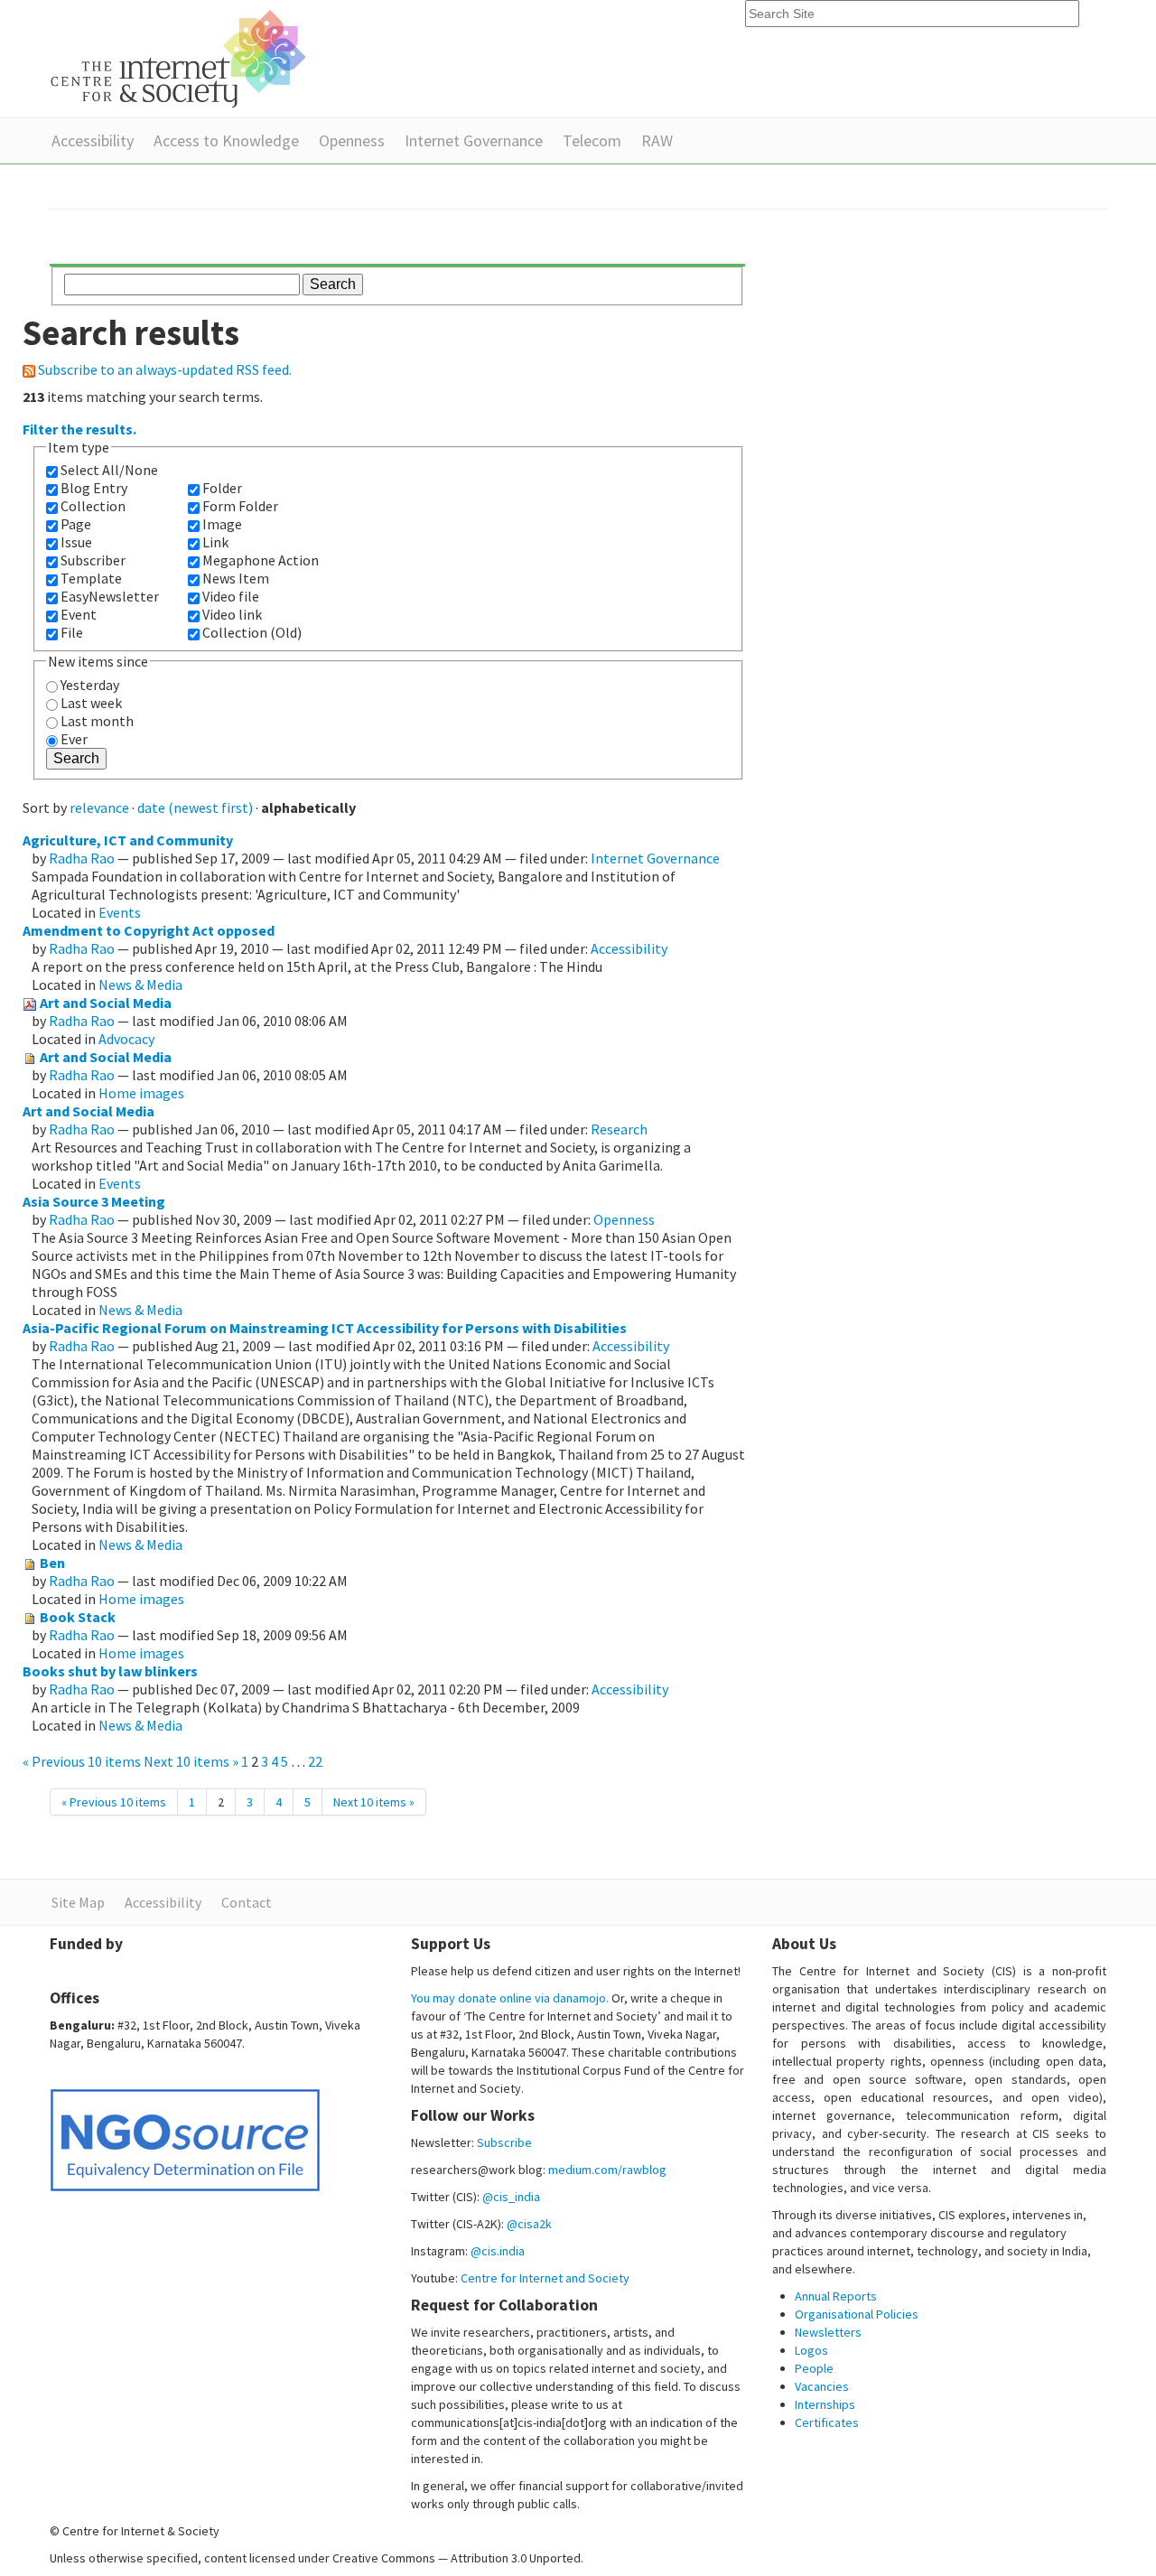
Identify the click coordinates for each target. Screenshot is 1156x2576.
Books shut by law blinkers (110, 1671)
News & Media (140, 985)
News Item (236, 578)
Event (79, 614)
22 (315, 1761)
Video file (231, 596)
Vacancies (822, 2386)
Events (120, 912)
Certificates (827, 2422)
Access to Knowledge (226, 140)
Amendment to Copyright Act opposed (149, 930)
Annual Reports (836, 2296)
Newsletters (828, 2332)
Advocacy (126, 1039)
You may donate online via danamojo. (510, 1998)
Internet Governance (474, 140)
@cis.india (498, 2251)
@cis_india (511, 2197)
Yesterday (90, 685)
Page (76, 524)
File (72, 632)
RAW (657, 140)
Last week (91, 703)
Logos (811, 2350)
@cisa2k (529, 2224)
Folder (222, 488)
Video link (232, 614)
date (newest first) (195, 807)
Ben (52, 1563)
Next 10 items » (192, 1761)
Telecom (592, 140)
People (814, 2368)
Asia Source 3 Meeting (94, 1201)
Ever (74, 739)
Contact (247, 1902)
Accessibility (93, 140)
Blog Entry (94, 488)
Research (619, 1129)
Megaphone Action (261, 560)
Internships (825, 2404)
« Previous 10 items (83, 1761)
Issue (76, 542)
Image (222, 524)
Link (215, 542)
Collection (93, 506)
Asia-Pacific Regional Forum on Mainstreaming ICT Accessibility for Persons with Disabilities (325, 1328)
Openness (352, 140)
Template (91, 578)
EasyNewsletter (110, 596)
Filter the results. (79, 429)
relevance (99, 807)
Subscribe (504, 2142)
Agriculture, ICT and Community (128, 840)
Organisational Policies (857, 2314)
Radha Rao (82, 858)
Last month (97, 721)
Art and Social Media (106, 1003)
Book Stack (78, 1617)
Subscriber (93, 560)
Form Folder (240, 506)
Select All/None (109, 470)
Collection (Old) (252, 632)
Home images (141, 1093)
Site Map (78, 1902)
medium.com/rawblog (607, 2170)
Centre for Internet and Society (545, 2278)
